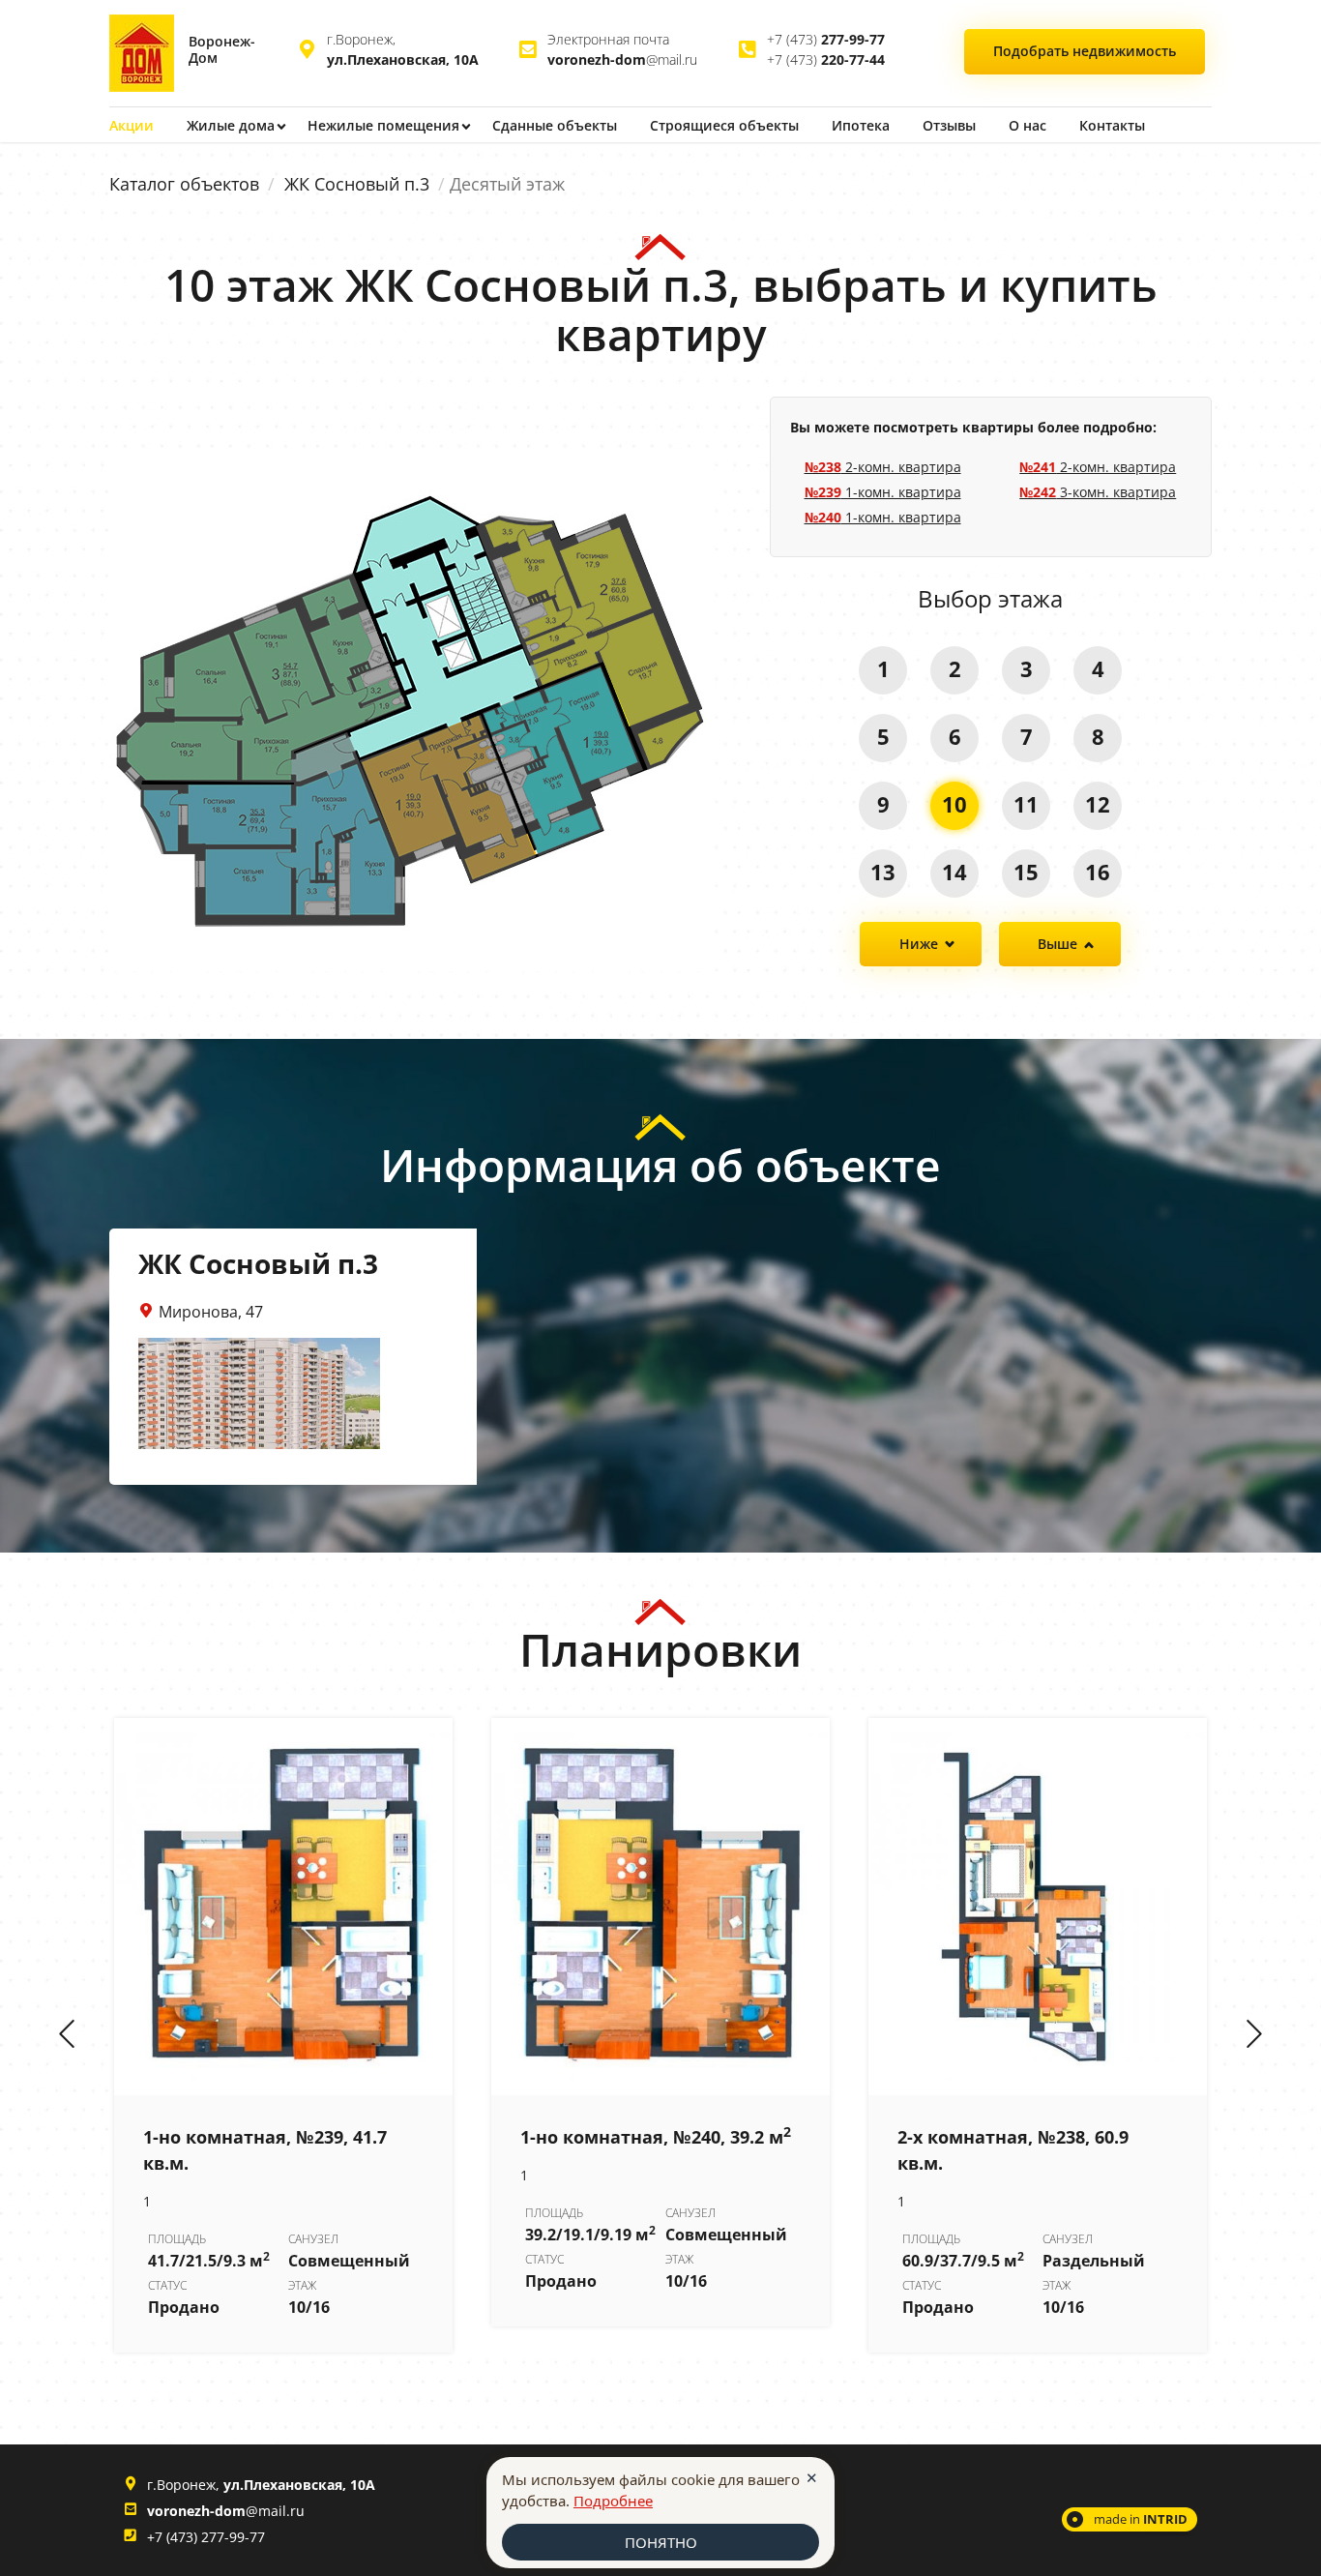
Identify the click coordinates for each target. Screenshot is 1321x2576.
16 (1098, 872)
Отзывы (949, 125)
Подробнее (613, 2501)
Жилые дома (231, 125)
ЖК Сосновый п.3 (357, 184)
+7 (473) (826, 39)
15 (1026, 872)
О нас (1027, 125)
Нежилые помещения (383, 125)
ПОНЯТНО (661, 2542)
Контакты (1112, 125)
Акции (132, 125)
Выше (1057, 944)
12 (1098, 804)
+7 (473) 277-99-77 (206, 2537)
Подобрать (1085, 51)
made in (1141, 2519)
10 (954, 804)
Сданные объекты (555, 125)
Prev (67, 2035)
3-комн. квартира (1098, 492)
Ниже (919, 944)
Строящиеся (724, 125)
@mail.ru (622, 59)
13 (883, 872)
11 (1026, 804)
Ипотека (861, 125)
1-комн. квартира (883, 492)
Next (1254, 2035)
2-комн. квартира (883, 467)
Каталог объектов (184, 184)
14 (954, 872)
